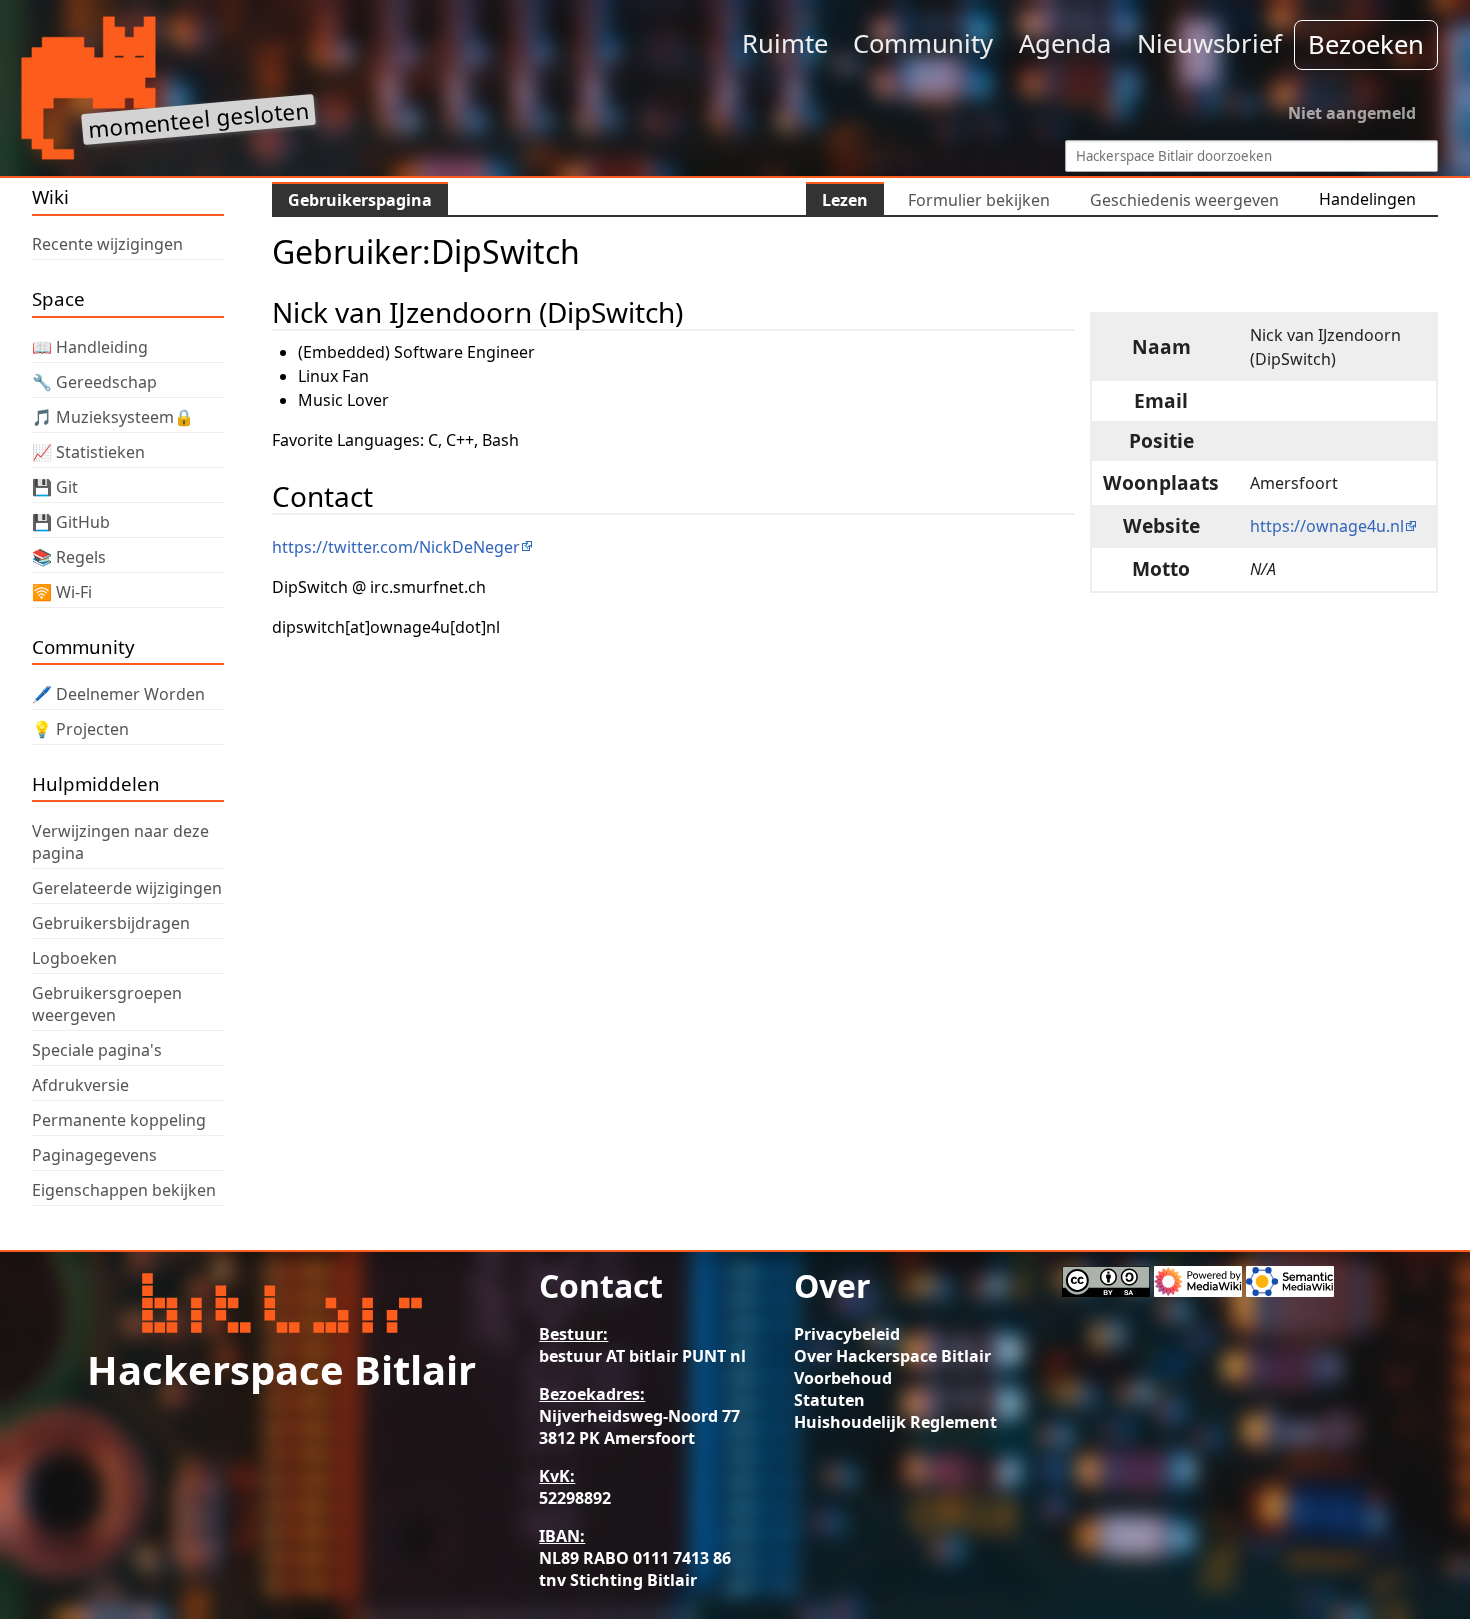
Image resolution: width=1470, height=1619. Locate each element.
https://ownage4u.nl (1327, 526)
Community (923, 43)
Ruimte (785, 43)
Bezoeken (1366, 44)
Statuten (829, 1400)
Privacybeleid (847, 1334)
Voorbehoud (843, 1378)
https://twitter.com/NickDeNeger (396, 547)
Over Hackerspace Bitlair (892, 1356)
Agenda (1065, 43)
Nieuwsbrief (1209, 43)
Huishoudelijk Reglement (895, 1422)
